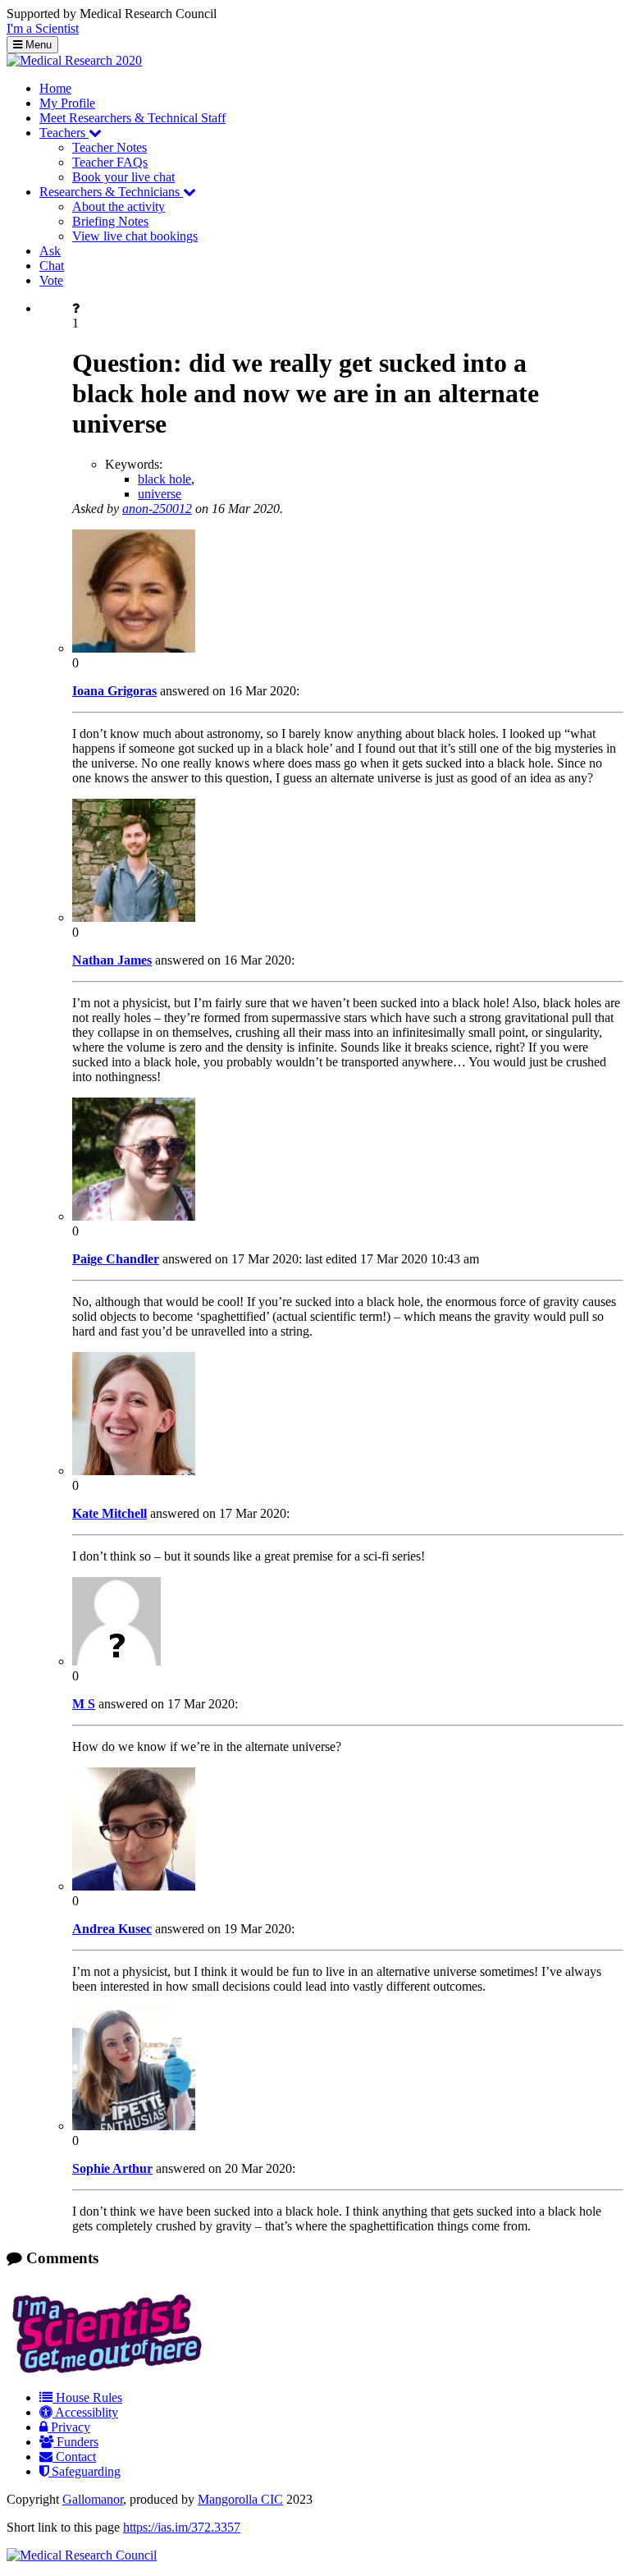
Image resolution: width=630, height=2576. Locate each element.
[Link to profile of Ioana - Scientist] (134, 648)
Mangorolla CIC (240, 2499)
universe (160, 494)
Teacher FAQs (110, 162)
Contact (74, 2457)
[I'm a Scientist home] (110, 2370)
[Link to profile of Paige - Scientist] (134, 1216)
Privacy (69, 2427)
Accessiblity (85, 2412)
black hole (164, 479)
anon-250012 (157, 509)
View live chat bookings (135, 236)
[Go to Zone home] (74, 60)
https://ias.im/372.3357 (182, 2527)
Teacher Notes (110, 147)
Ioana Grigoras (114, 691)
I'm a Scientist (43, 28)
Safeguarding (84, 2471)
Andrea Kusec (112, 1929)
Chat (52, 266)
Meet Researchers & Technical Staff (132, 118)
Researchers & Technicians (111, 192)
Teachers (64, 133)
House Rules (87, 2397)
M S (84, 1704)
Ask (50, 251)
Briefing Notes (110, 221)
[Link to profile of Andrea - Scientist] (134, 1886)
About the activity (119, 206)
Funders (76, 2442)
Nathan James (112, 960)
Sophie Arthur (112, 2168)
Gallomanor (93, 2499)
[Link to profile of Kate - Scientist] (134, 1471)
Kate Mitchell (110, 1513)
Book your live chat (123, 177)
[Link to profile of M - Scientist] (116, 1661)
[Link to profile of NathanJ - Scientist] (134, 917)
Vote (51, 280)
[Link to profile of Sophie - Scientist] (134, 2126)
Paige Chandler (116, 1259)
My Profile (67, 103)
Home (55, 88)
